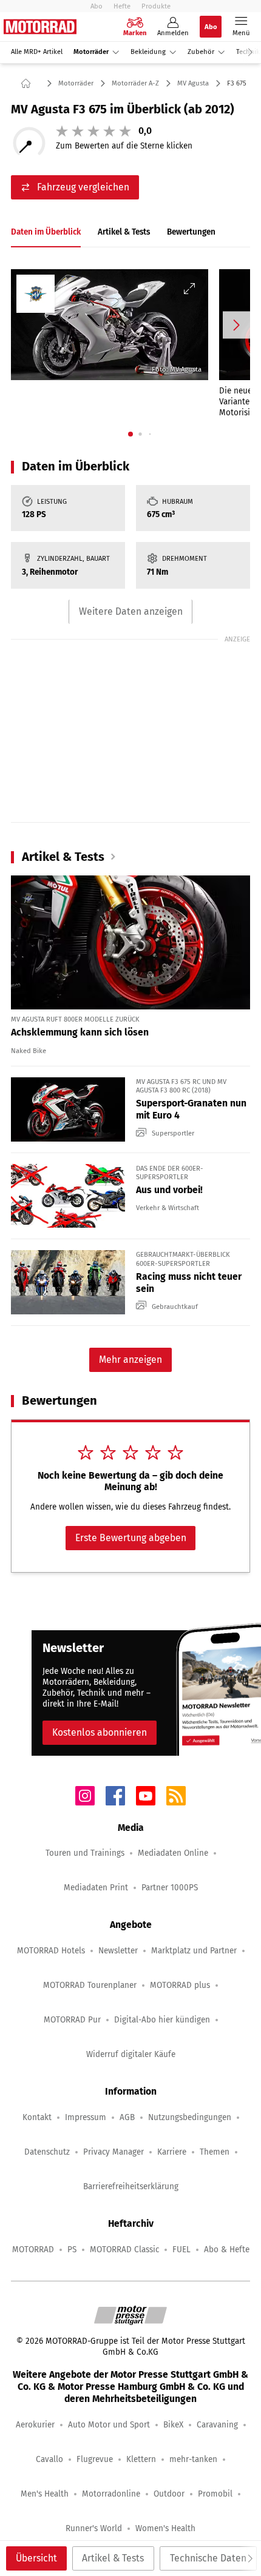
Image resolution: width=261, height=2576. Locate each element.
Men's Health (45, 2494)
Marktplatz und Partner (194, 1951)
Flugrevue (95, 2459)
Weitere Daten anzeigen (131, 611)
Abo (97, 6)
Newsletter (118, 1951)
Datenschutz (47, 2152)
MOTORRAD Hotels (51, 1951)
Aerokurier (35, 2425)
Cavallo (49, 2459)
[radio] (62, 131)
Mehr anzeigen (130, 1360)
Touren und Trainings (85, 1853)
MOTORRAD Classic (124, 2250)
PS (72, 2250)
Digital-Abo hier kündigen (162, 2020)
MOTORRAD (33, 2250)
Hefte (122, 6)
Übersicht (36, 2558)
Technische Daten (208, 2558)
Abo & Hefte (227, 2250)
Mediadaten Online (173, 1853)
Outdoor (169, 2494)
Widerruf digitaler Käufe (131, 2054)
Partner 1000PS (170, 1888)
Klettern (141, 2459)
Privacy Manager (114, 2152)
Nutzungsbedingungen (190, 2117)
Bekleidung (148, 52)
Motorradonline (111, 2494)
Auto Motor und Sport (109, 2425)
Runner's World (94, 2528)
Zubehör (201, 52)
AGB (127, 2117)
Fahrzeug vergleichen (83, 187)
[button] (110, 325)
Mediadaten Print (96, 1888)
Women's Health (165, 2528)
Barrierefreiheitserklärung (131, 2186)
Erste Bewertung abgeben (131, 1538)
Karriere (172, 2152)
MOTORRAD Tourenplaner (90, 1985)
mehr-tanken (193, 2459)
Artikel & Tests (113, 2558)
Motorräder (91, 52)
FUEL (181, 2250)
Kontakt (37, 2117)
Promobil (215, 2494)
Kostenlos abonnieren (100, 1732)
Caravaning (217, 2425)
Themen (215, 2152)
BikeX (173, 2425)
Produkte (156, 6)
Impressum (86, 2117)
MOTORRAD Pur (72, 2020)
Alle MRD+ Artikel (37, 52)
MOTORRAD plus (180, 1985)
